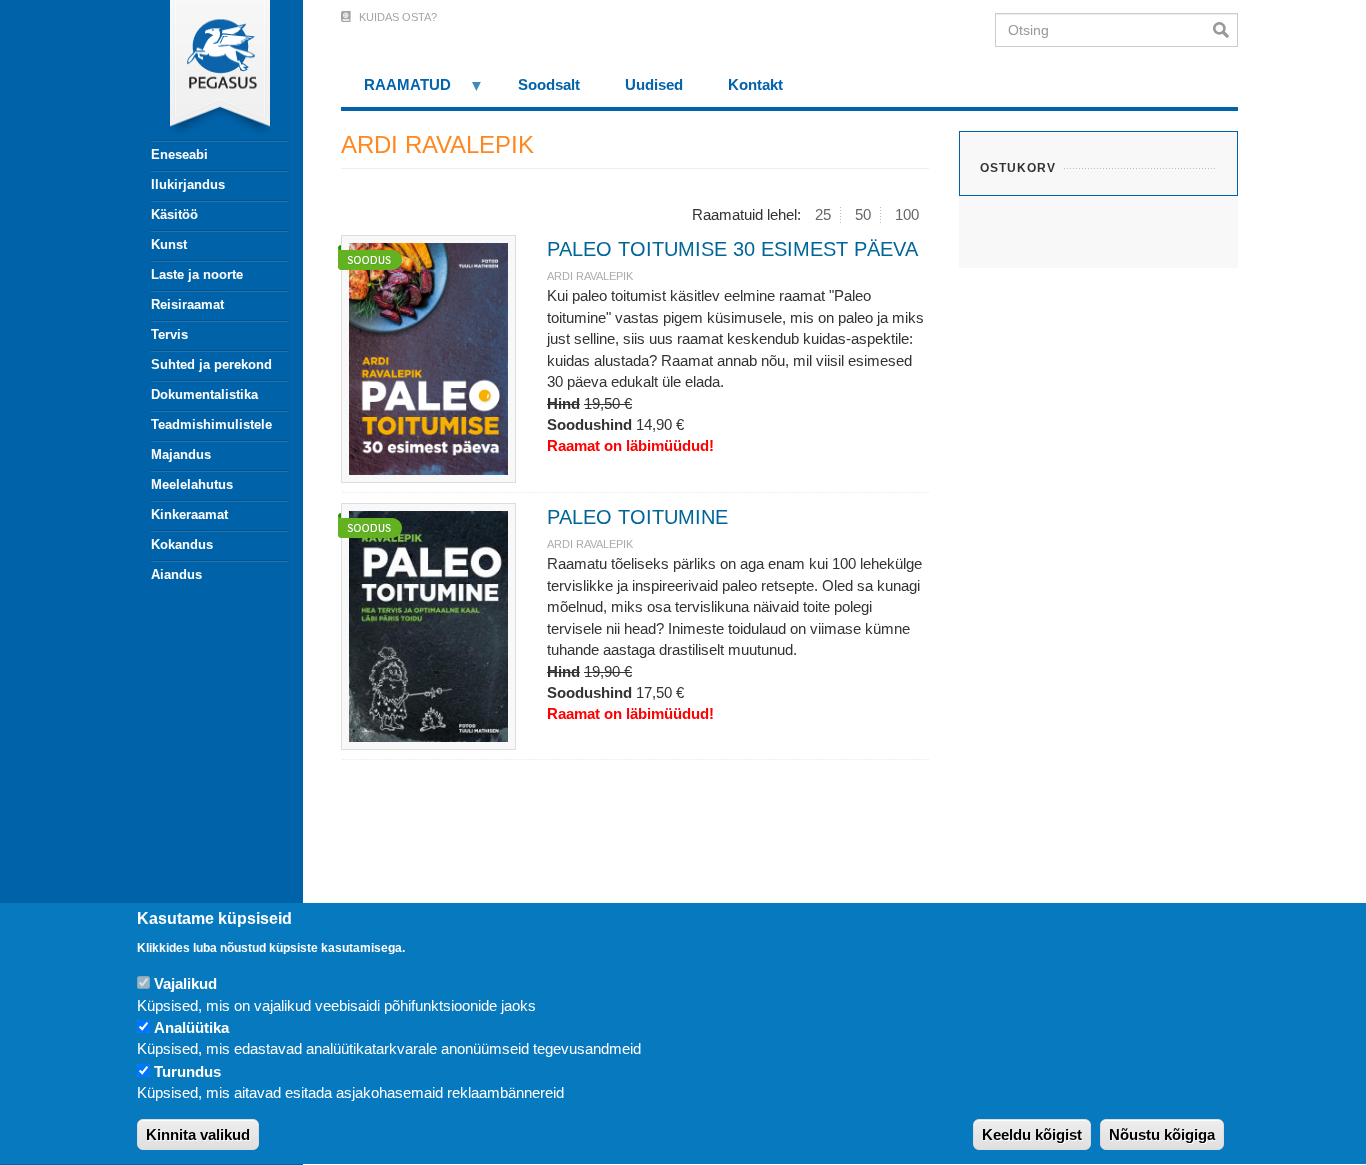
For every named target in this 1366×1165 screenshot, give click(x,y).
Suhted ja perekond (211, 364)
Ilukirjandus (188, 184)
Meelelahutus (192, 484)
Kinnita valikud (198, 1134)
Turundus (187, 1071)
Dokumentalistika (204, 394)
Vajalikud (185, 983)
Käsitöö (174, 214)
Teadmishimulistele (211, 424)
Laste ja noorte (197, 274)
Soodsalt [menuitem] (549, 84)
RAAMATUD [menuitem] (396, 91)
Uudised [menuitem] (654, 84)
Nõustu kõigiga (1162, 1134)
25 (823, 214)
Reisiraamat (187, 304)
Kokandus (182, 544)
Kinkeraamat (189, 514)
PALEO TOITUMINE (637, 517)
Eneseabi (179, 154)
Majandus (181, 454)
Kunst (169, 244)
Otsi (1225, 30)
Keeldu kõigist (1032, 1134)
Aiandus (176, 574)
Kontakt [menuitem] (755, 84)
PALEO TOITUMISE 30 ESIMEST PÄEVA (732, 249)
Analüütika (191, 1027)
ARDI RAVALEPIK (590, 276)
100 (907, 214)
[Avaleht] (208, 70)
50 (863, 214)
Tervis (169, 334)
